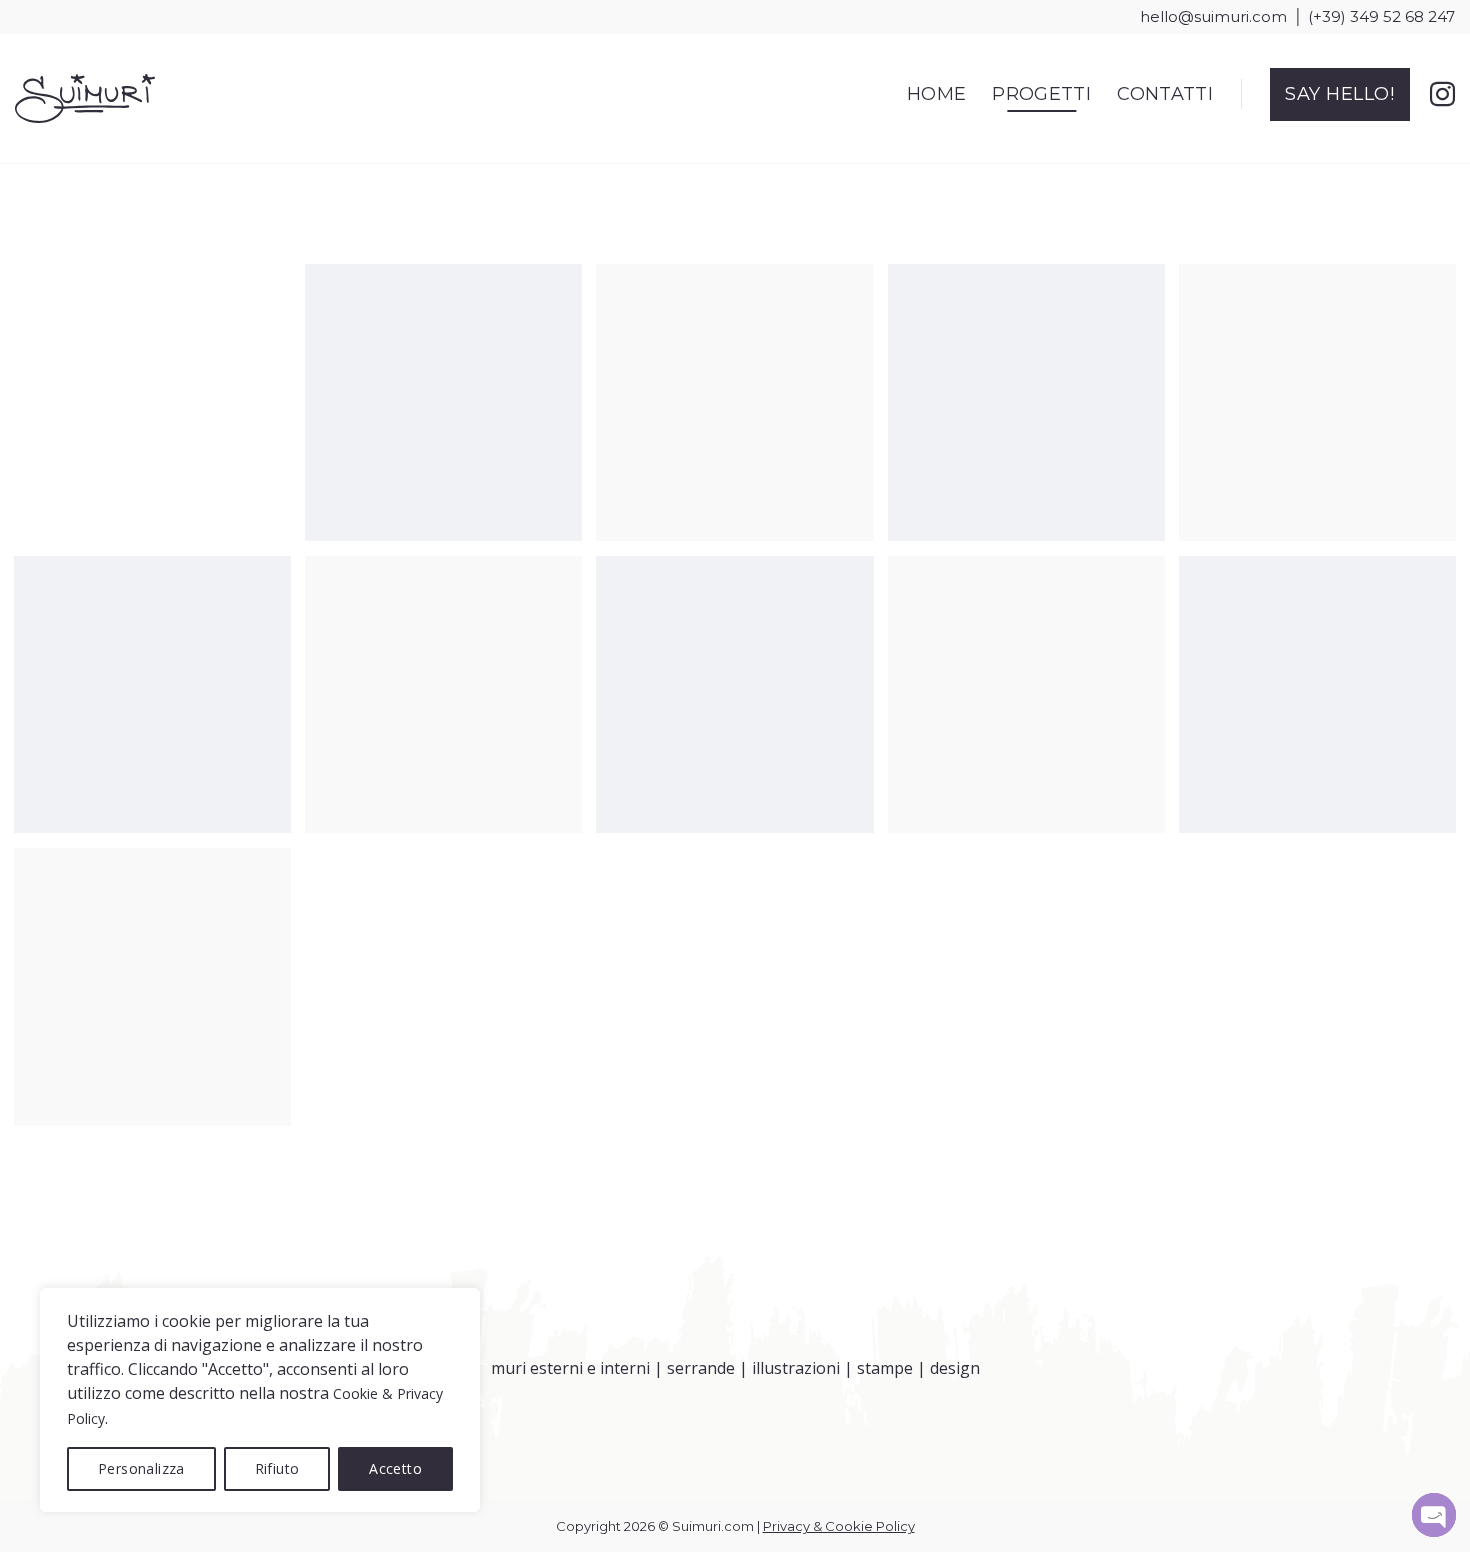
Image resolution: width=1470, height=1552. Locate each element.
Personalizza (141, 1468)
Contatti (1165, 94)
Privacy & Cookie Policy (839, 1526)
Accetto (395, 1468)
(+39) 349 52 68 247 (1381, 16)
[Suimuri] (85, 99)
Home (936, 94)
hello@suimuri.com (1213, 16)
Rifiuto (277, 1468)
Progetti (1041, 94)
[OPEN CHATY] (1434, 1515)
